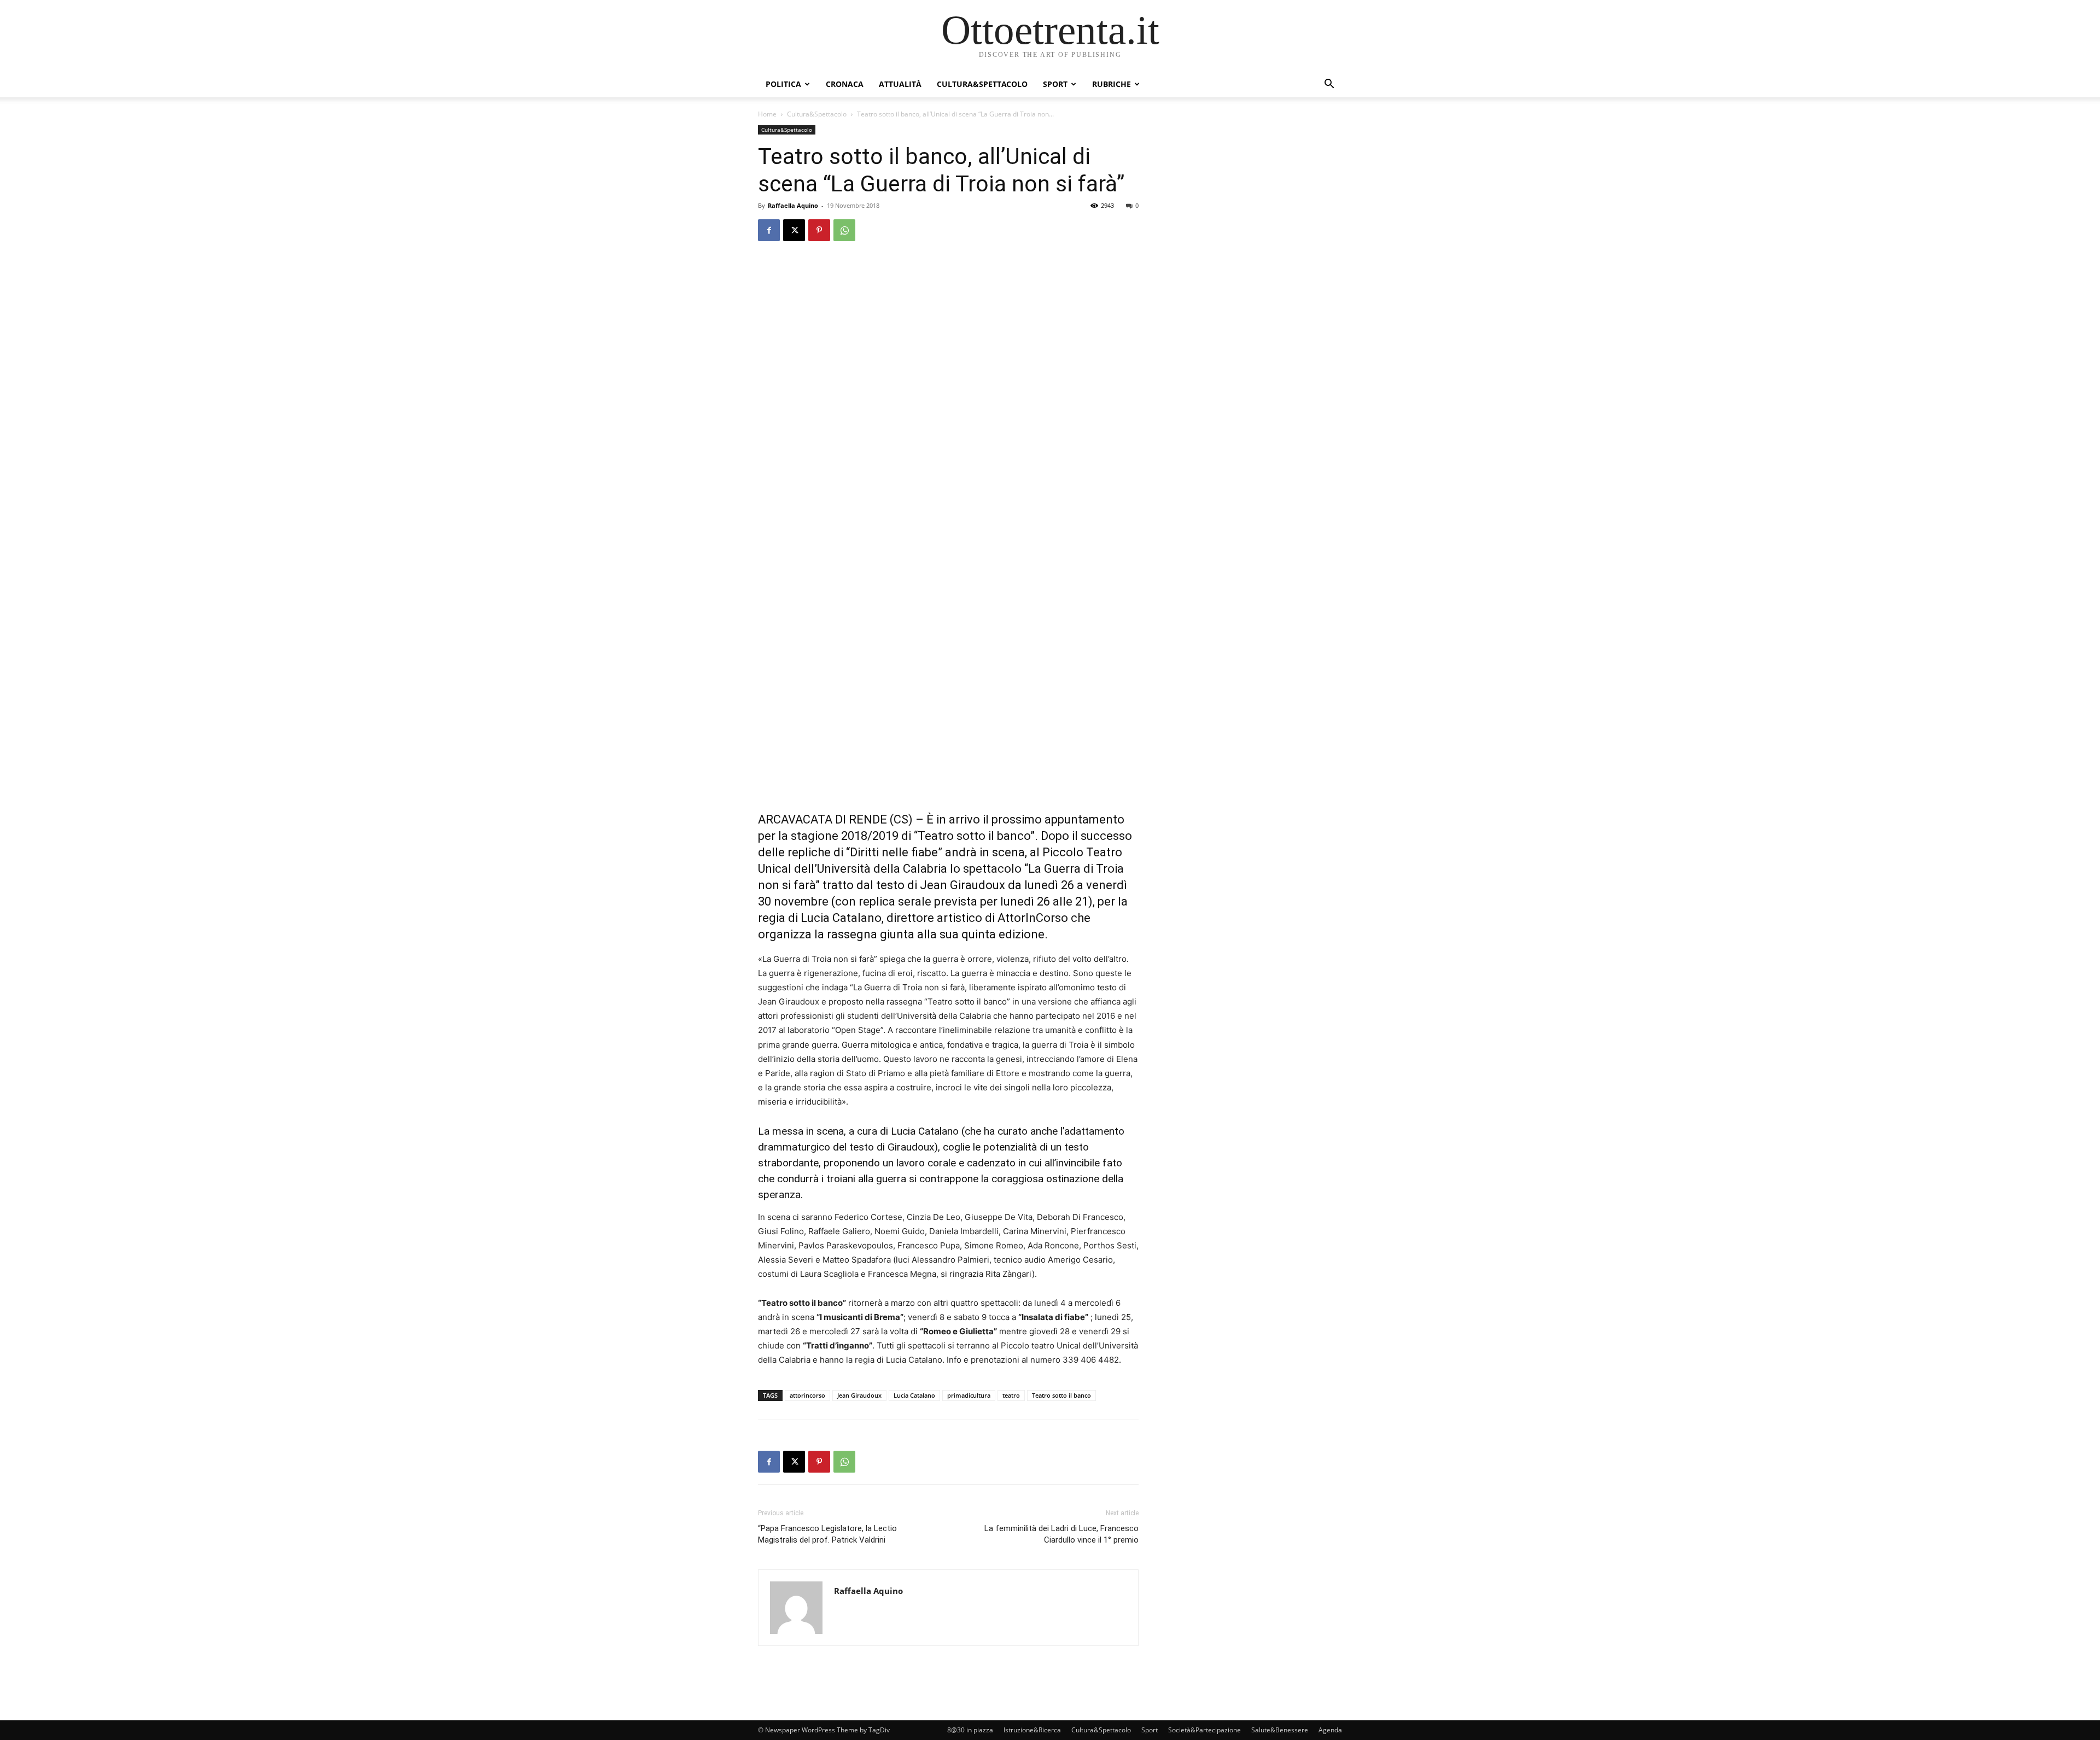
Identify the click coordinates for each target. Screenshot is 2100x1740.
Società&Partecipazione (1204, 1730)
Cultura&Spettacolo (982, 84)
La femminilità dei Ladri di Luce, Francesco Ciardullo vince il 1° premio (1061, 1534)
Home (767, 114)
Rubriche (1112, 84)
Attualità (900, 84)
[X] (794, 230)
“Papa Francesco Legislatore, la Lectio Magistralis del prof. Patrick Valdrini (827, 1534)
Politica (783, 84)
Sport (1055, 84)
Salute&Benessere (1280, 1730)
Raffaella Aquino (793, 205)
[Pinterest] (819, 230)
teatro (1011, 1395)
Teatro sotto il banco (1061, 1395)
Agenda (1330, 1730)
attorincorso (807, 1395)
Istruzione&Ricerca (1032, 1730)
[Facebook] (769, 230)
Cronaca (845, 84)
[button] (1329, 85)
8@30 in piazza (970, 1730)
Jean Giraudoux (859, 1395)
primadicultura (969, 1395)
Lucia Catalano (914, 1395)
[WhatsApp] (844, 230)
